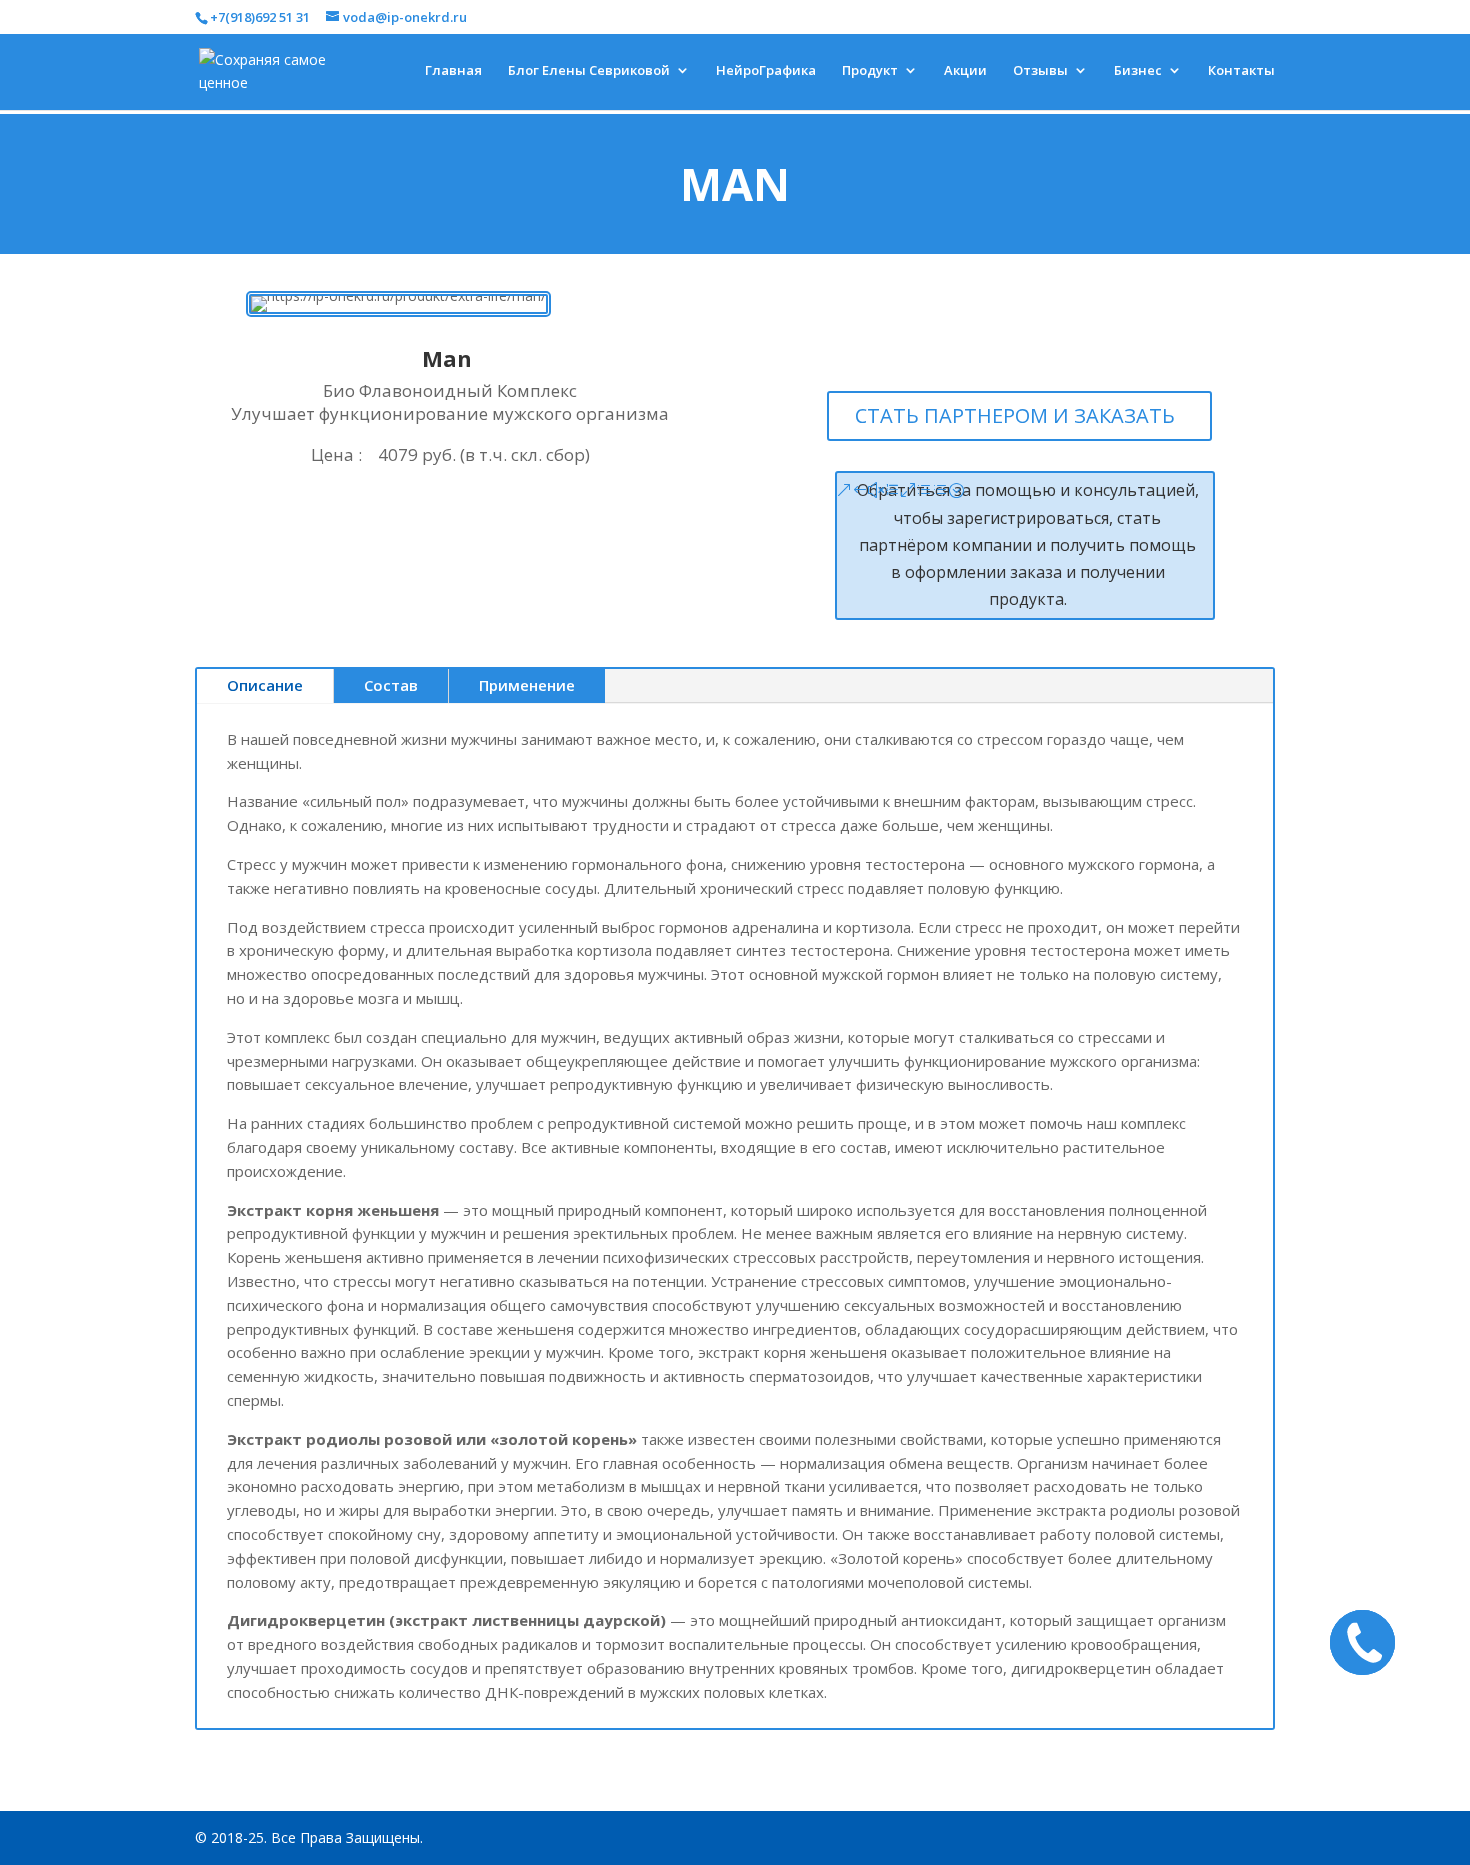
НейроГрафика (766, 71)
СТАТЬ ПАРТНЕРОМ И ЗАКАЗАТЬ (1015, 415)
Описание (265, 685)
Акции (965, 71)
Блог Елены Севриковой (589, 71)
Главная (453, 71)
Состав (391, 685)
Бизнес (1138, 71)
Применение (527, 685)
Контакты (1241, 71)
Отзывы (1040, 71)
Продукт (870, 71)
